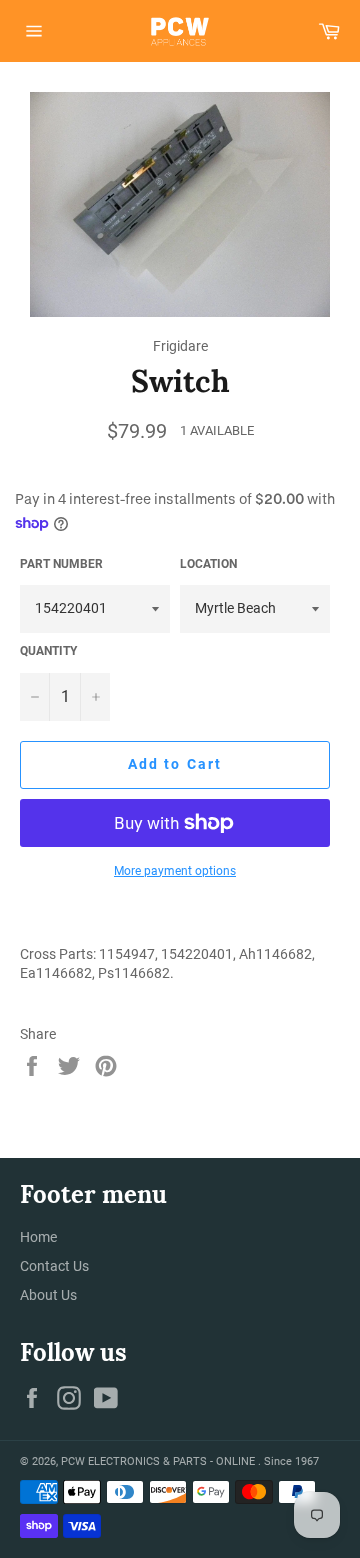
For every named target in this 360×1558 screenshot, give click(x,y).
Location (208, 564)
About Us (48, 1295)
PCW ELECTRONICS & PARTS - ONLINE (159, 1461)
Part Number (61, 564)
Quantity (48, 651)
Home (38, 1237)
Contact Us (54, 1266)
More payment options (175, 871)
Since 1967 (291, 1461)
